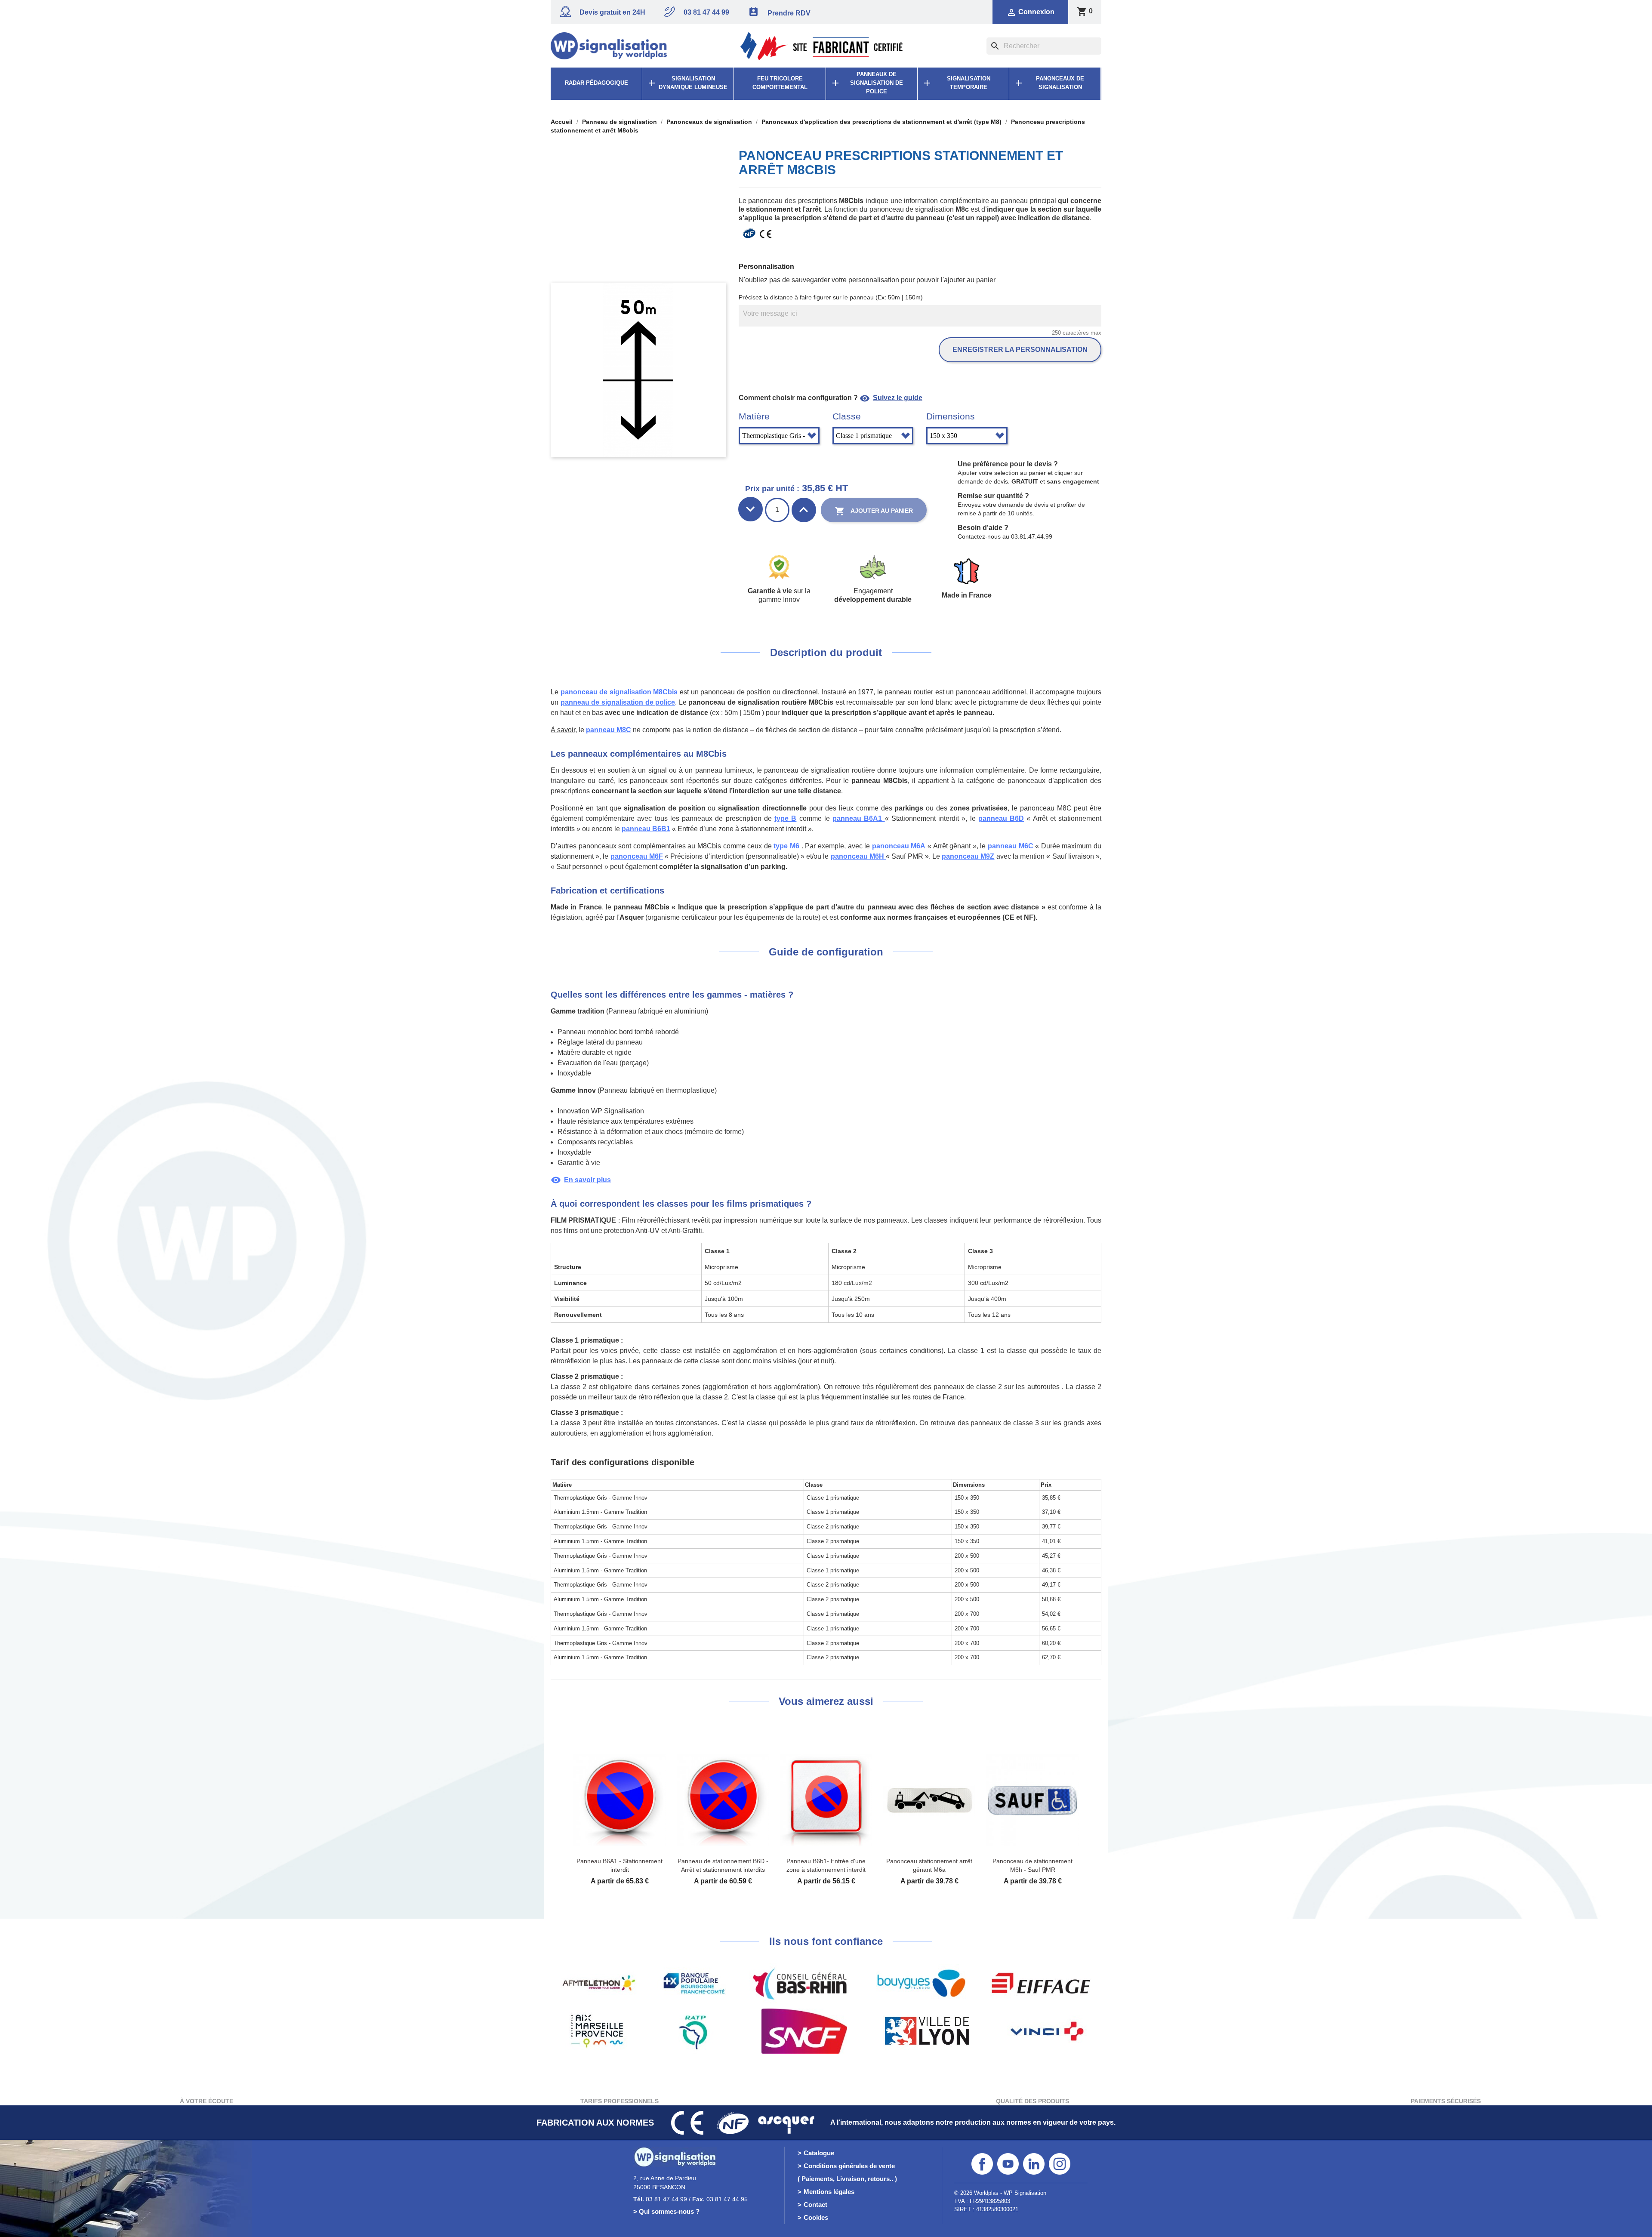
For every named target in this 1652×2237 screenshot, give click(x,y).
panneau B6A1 (858, 818)
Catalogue (819, 2153)
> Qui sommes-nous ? (666, 2211)
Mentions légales (829, 2192)
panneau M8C (609, 730)
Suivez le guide (891, 398)
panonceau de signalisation (619, 692)
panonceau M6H (858, 856)
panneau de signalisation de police (618, 702)
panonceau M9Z (968, 856)
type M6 (786, 846)
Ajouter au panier (874, 511)
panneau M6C (1011, 846)
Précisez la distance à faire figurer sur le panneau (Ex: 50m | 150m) (831, 297)
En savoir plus (581, 1180)
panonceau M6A (899, 846)
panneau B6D (1001, 818)
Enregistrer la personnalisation (1020, 350)
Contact (815, 2205)
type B (785, 818)
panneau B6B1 (646, 829)
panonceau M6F (637, 856)
